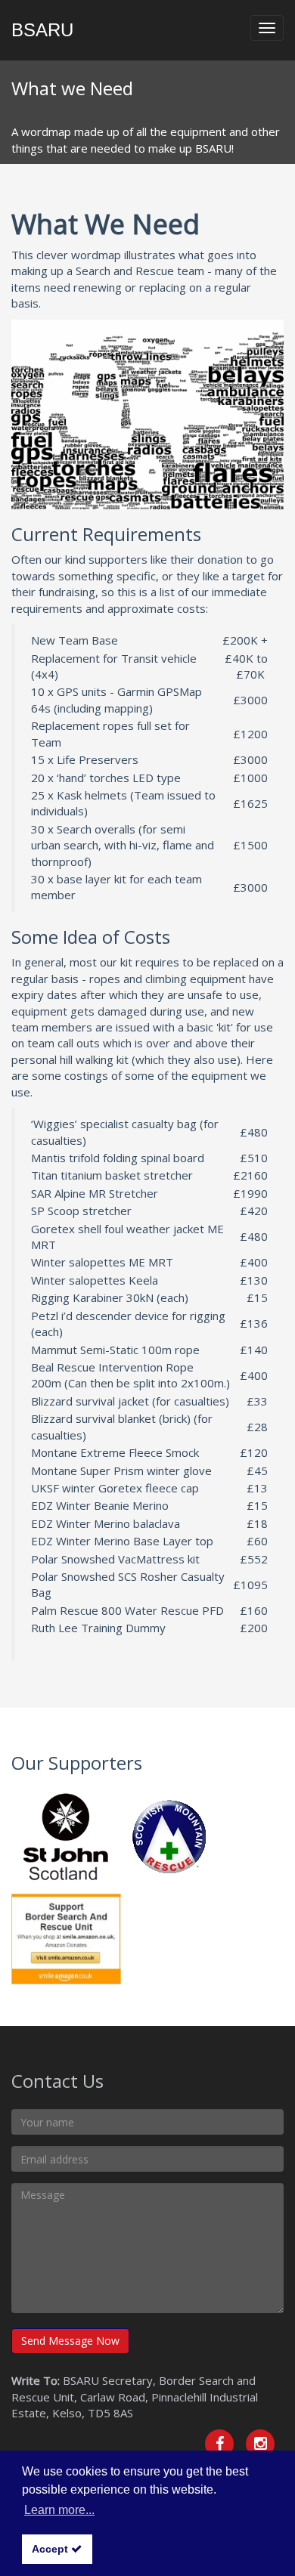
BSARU (42, 30)
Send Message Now (70, 2341)
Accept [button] (51, 2549)
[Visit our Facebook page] (219, 2444)
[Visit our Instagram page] (260, 2444)
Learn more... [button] (59, 2510)
